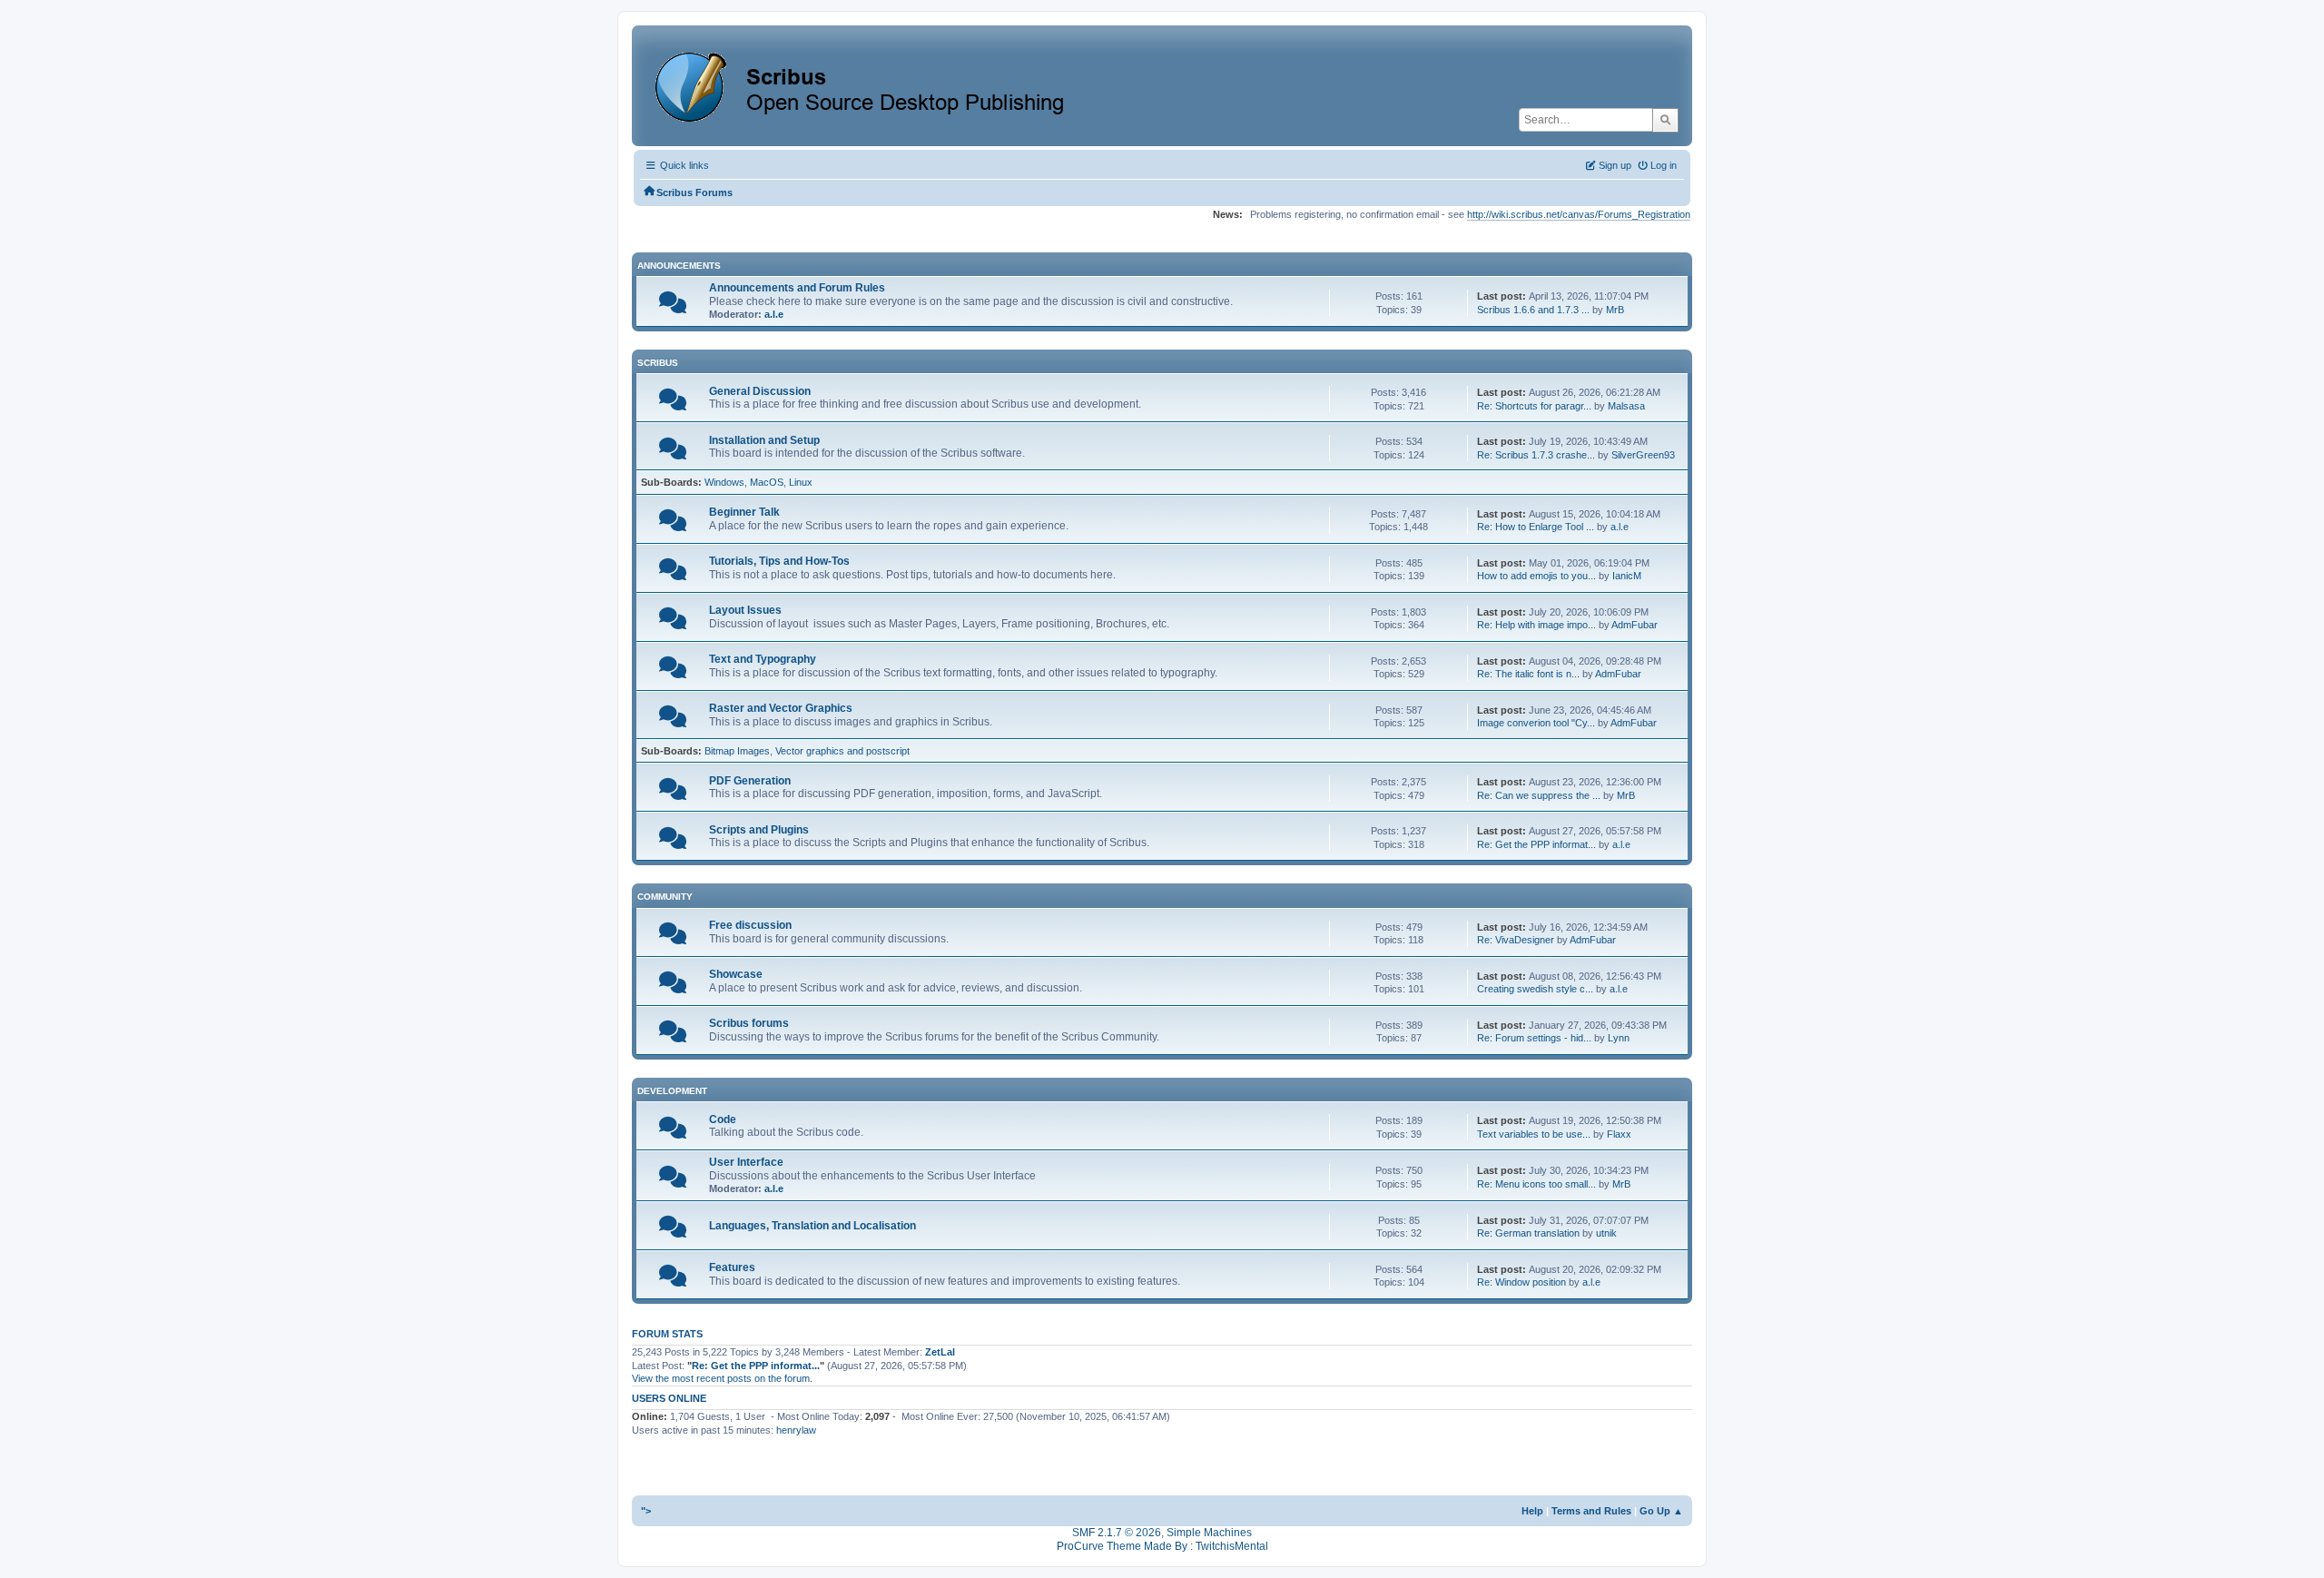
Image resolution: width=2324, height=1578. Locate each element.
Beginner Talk (744, 512)
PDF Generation (750, 781)
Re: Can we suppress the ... (1539, 795)
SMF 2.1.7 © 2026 (1117, 1533)
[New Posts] (673, 307)
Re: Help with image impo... (1536, 625)
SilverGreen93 (1643, 455)
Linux (801, 482)
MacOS (767, 482)
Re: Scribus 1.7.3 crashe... (1536, 455)
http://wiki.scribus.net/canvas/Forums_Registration (1579, 214)
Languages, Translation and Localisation (812, 1226)
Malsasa (1626, 406)
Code (723, 1119)
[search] (1665, 120)
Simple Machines (1209, 1533)
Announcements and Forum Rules (797, 288)
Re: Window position (1521, 1282)
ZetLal (940, 1352)
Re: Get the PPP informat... (1536, 844)
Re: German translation (1528, 1233)
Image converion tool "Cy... (1536, 723)
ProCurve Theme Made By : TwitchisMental (1162, 1546)
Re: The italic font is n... (1528, 674)
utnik (1606, 1233)
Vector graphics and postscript (842, 751)
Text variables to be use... (1534, 1134)
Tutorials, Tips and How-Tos (779, 561)
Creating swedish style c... (1535, 989)
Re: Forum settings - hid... (1534, 1038)
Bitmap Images (737, 751)
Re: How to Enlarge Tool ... (1536, 527)
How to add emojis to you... (1536, 576)
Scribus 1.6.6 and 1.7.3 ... (1533, 310)
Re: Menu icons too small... (1536, 1184)
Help (1532, 1511)
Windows (724, 482)
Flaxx (1619, 1134)
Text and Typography (763, 659)
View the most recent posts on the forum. (722, 1378)
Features (732, 1267)
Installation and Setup (764, 440)
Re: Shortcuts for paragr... (1534, 406)
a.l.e (774, 314)
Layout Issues (745, 610)
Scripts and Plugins (759, 830)
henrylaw (796, 1430)
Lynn (1619, 1038)
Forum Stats (667, 1334)
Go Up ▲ (1661, 1511)
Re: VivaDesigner (1516, 940)
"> (646, 1511)
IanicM (1627, 576)
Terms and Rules (1591, 1511)
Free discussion (750, 925)
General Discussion (760, 391)
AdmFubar (1635, 625)
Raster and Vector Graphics (781, 708)
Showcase (736, 974)
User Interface (746, 1162)
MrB (1615, 310)
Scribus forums (749, 1023)
